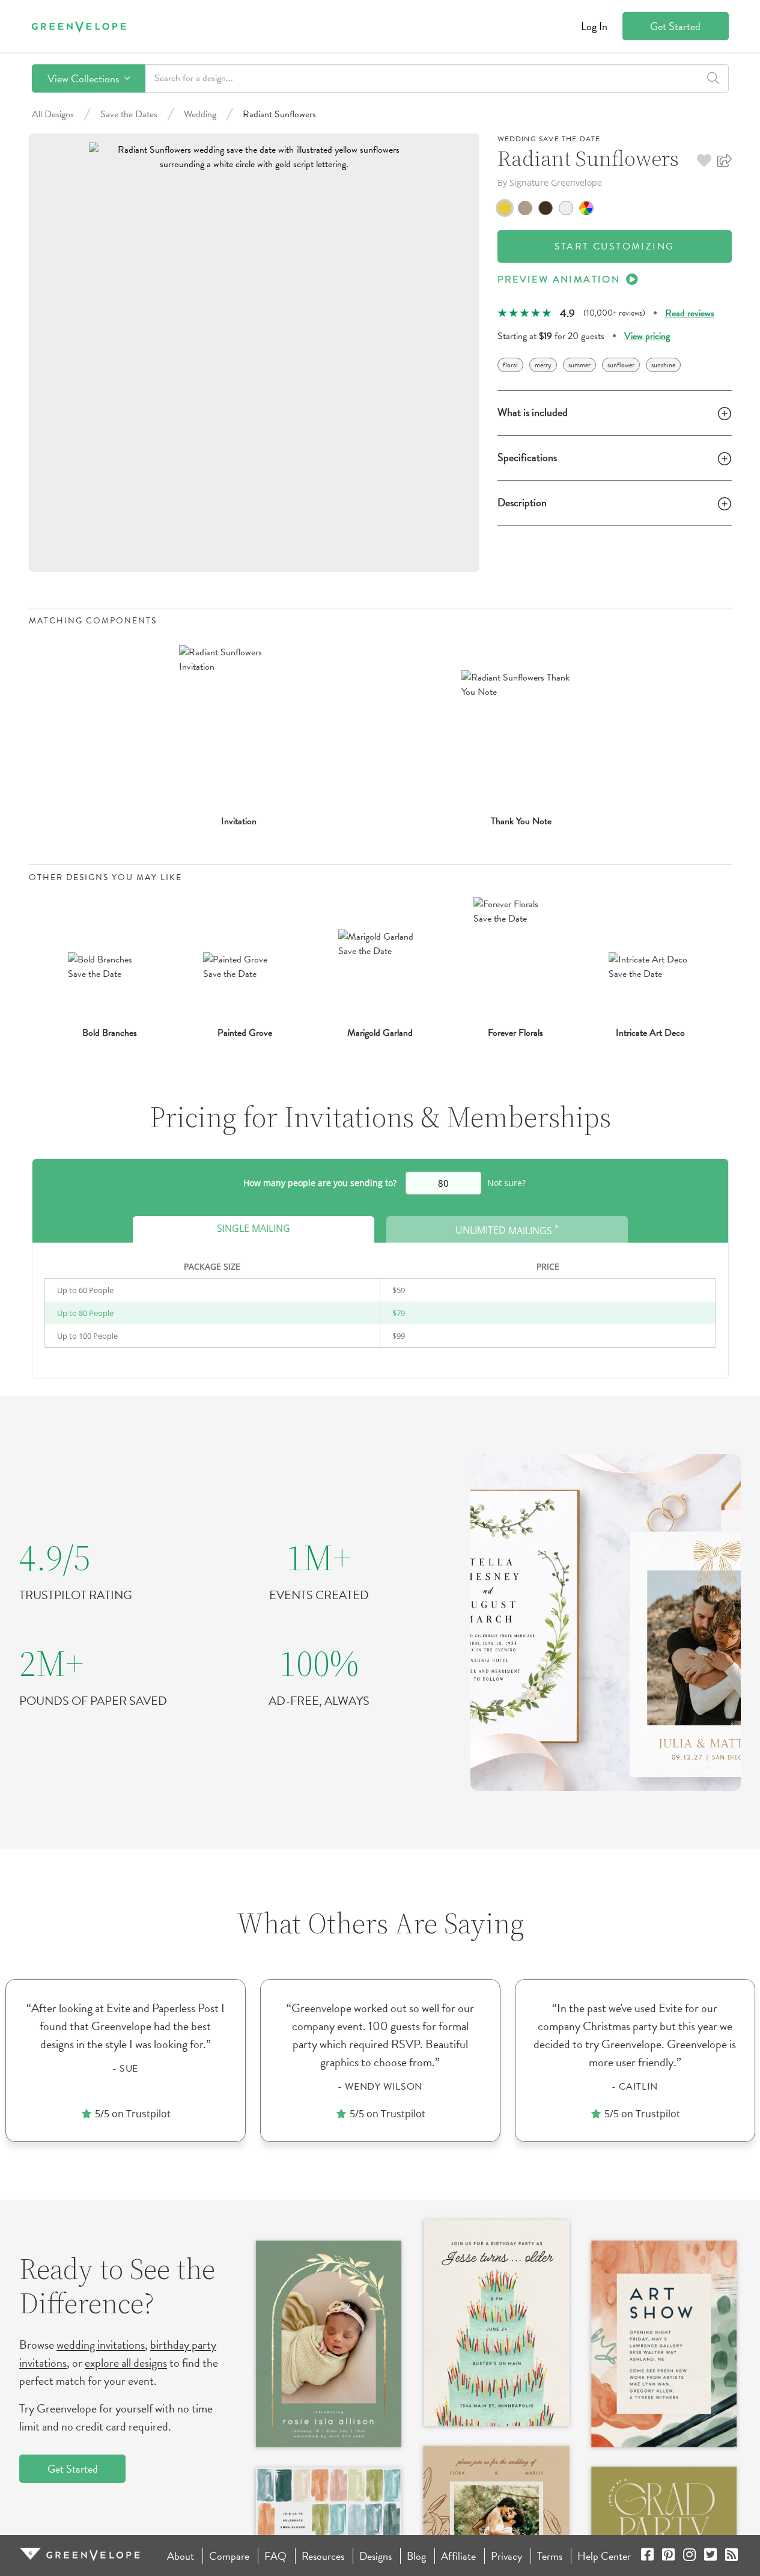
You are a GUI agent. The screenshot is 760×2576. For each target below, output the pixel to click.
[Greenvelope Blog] (731, 2556)
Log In (594, 26)
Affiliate (458, 2556)
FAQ (275, 2556)
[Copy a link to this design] (725, 161)
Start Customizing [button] (615, 246)
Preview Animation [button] (559, 280)
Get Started (675, 26)
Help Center (604, 2556)
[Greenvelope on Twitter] (710, 2556)
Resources (323, 2556)
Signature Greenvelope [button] (556, 182)
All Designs (53, 114)
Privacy (506, 2556)
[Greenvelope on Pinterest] (668, 2556)
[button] (704, 161)
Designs (375, 2556)
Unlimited (507, 1229)
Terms (550, 2556)
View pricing (647, 336)
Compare (229, 2556)
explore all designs (126, 2363)
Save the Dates (129, 114)
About (181, 2556)
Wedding (200, 114)
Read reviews (690, 313)
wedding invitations (101, 2345)
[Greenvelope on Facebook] (647, 2556)
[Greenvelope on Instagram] (689, 2556)
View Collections (84, 78)
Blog (416, 2556)
